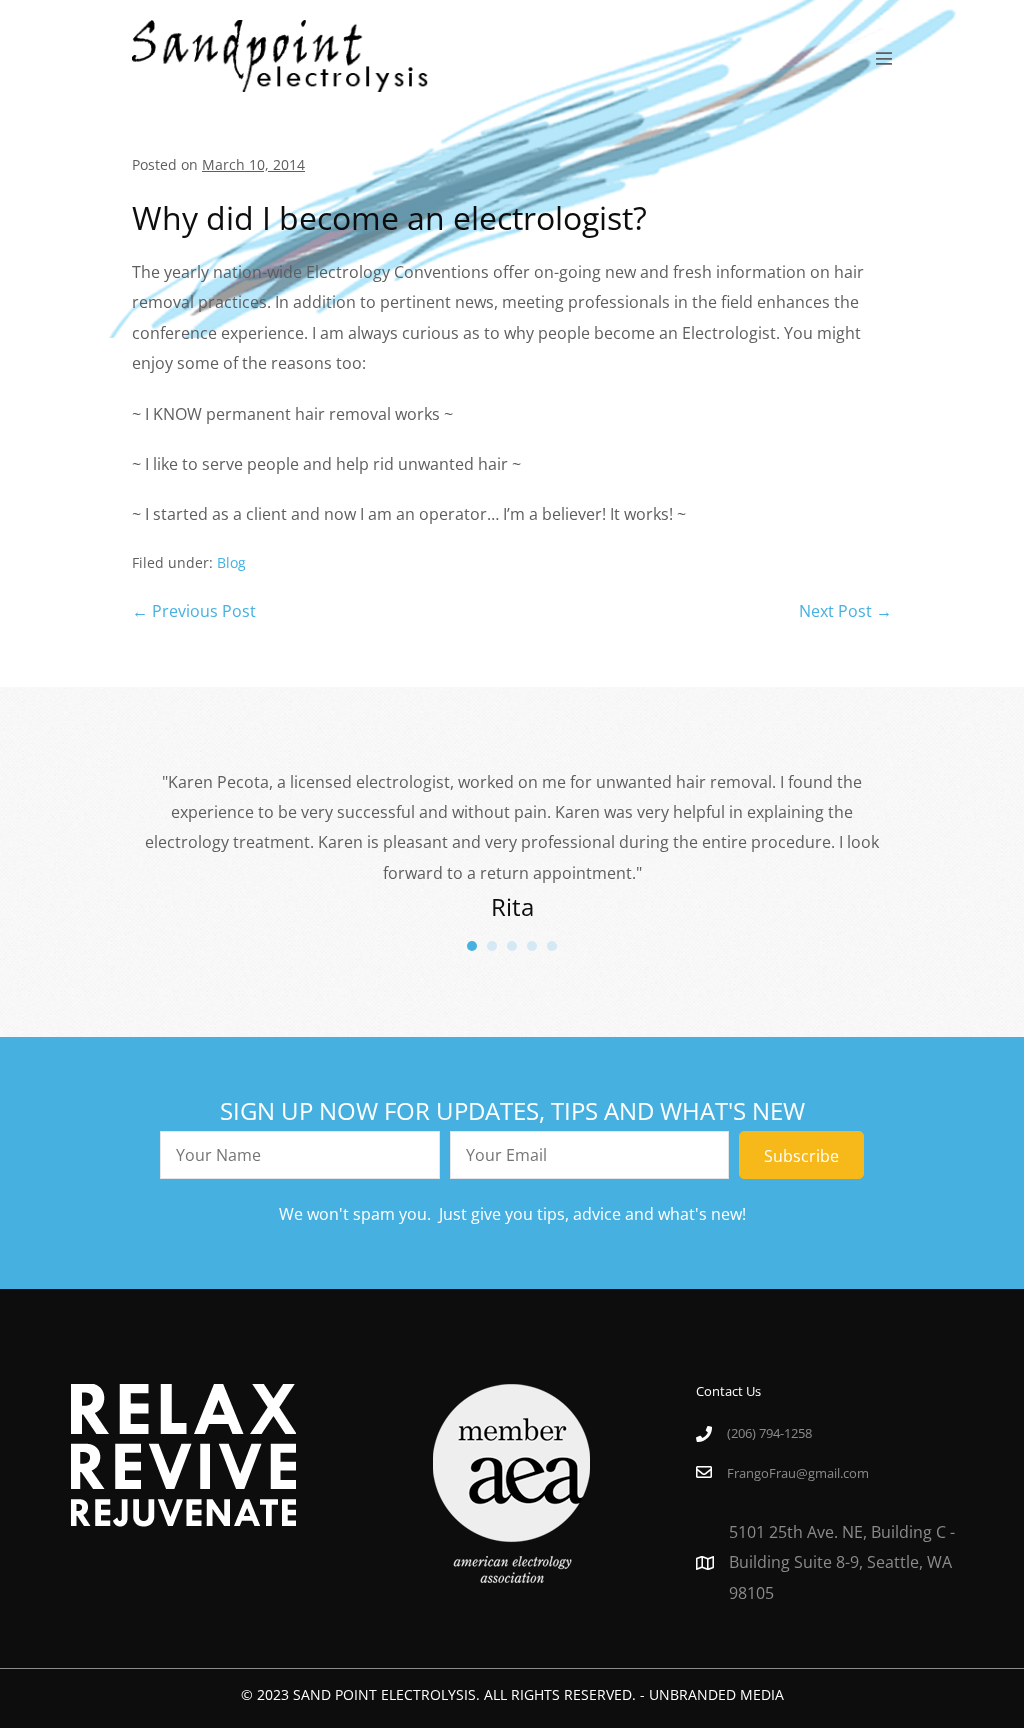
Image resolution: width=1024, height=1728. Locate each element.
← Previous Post (194, 611)
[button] (801, 1155)
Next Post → (845, 611)
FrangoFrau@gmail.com (798, 1473)
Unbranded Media (716, 1694)
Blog (231, 562)
